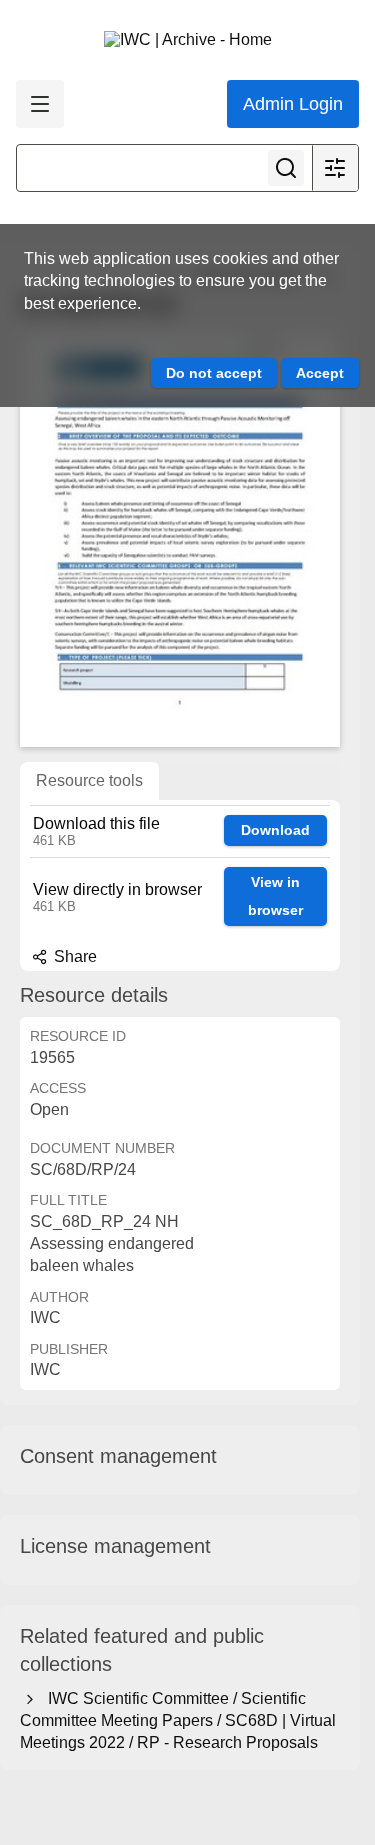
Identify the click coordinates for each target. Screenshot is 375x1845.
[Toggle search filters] (335, 168)
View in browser (275, 896)
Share (73, 956)
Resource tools (89, 780)
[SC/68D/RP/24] (180, 539)
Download (275, 830)
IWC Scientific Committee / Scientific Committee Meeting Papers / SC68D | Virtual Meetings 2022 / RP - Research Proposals (178, 1721)
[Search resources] (286, 168)
